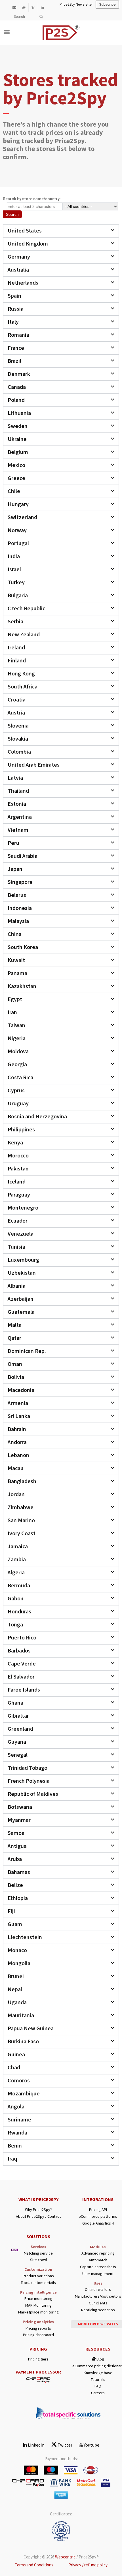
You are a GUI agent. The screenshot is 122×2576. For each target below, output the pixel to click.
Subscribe (107, 5)
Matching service (38, 2253)
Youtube (91, 2445)
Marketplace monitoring (38, 2312)
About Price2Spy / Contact (38, 2216)
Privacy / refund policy (88, 2565)
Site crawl (38, 2260)
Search (12, 214)
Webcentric (65, 2557)
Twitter (65, 2445)
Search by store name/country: (32, 199)
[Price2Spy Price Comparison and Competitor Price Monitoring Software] (79, 41)
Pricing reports (38, 2328)
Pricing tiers (38, 2359)
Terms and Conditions (34, 2565)
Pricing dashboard (38, 2335)
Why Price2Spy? (38, 2210)
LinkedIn (36, 2445)
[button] (61, 231)
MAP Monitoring (38, 2305)
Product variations (38, 2276)
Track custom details (38, 2283)
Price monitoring (38, 2299)
